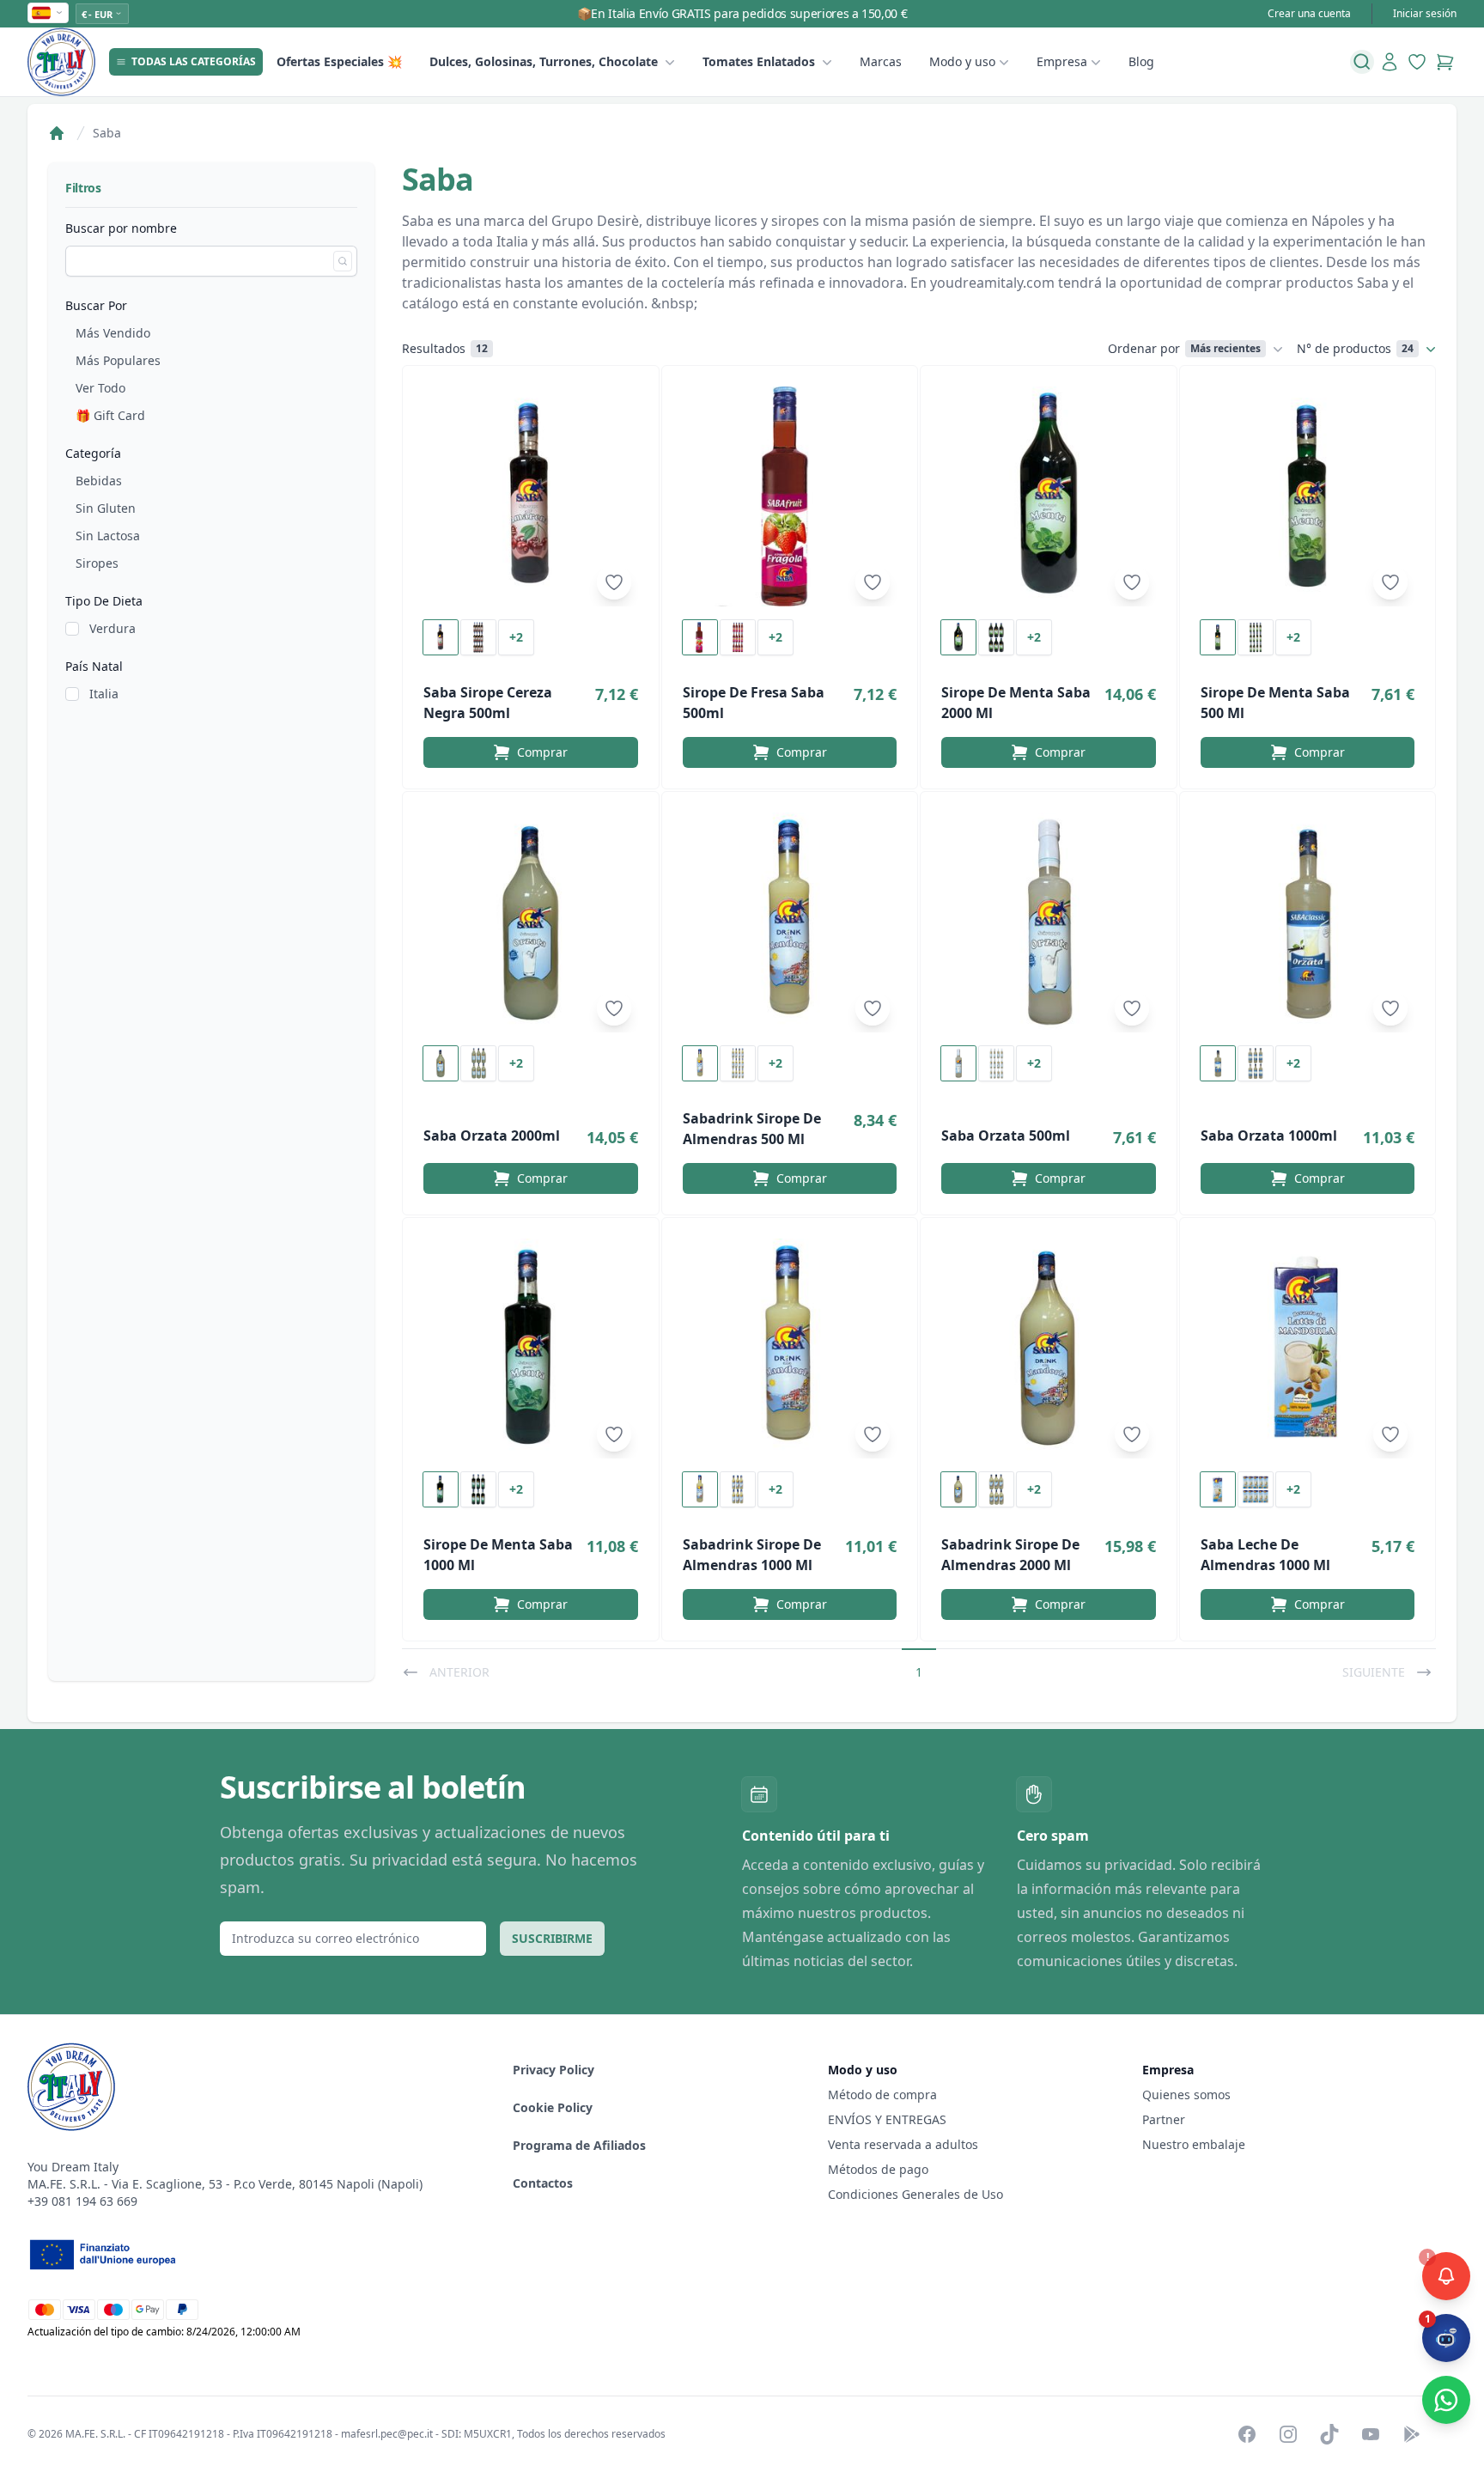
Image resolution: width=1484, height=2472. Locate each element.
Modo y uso (962, 61)
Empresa (1062, 61)
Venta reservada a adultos (903, 2144)
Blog (1141, 61)
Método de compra (882, 2095)
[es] (48, 13)
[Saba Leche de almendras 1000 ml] (1308, 1349)
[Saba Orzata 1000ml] (1308, 922)
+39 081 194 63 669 (82, 2201)
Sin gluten (106, 508)
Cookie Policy (553, 2107)
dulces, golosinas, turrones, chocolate (544, 61)
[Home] (57, 133)
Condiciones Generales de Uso (915, 2194)
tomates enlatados (759, 61)
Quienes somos (1186, 2095)
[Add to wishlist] (614, 582)
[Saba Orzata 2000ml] (531, 922)
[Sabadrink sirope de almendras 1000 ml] (790, 1349)
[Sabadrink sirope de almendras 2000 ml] (1049, 1349)
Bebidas (99, 481)
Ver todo (100, 388)
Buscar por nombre (121, 228)
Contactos (543, 2183)
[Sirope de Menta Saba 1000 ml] (531, 1349)
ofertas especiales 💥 (339, 61)
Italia (104, 694)
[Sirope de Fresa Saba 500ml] (790, 496)
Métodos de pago (878, 2169)
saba (107, 133)
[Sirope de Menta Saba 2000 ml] (1049, 496)
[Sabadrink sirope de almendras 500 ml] (790, 922)
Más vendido (113, 333)
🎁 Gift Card (110, 415)
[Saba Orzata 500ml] (1049, 922)
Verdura (113, 628)
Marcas (881, 61)
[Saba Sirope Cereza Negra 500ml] (531, 496)
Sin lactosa (108, 536)
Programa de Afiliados (579, 2145)
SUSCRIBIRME (552, 1938)
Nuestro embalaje (1194, 2144)
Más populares (118, 360)
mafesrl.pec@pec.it (387, 2434)
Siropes (97, 563)
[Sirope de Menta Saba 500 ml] (1308, 496)
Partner (1164, 2119)
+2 (516, 637)
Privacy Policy (553, 2070)
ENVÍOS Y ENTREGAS (889, 2119)
